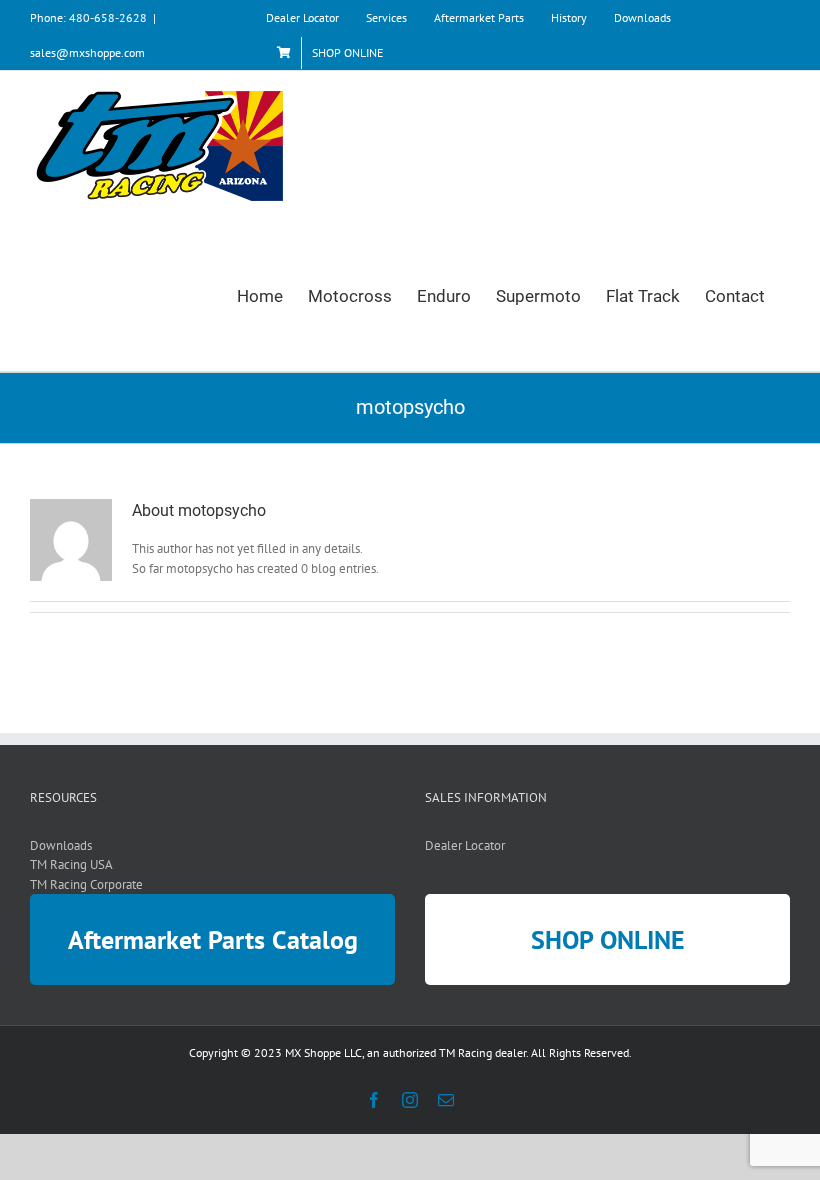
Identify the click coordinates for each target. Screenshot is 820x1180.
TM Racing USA (71, 864)
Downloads (61, 845)
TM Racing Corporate (86, 884)
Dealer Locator (465, 845)
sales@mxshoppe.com (87, 52)
